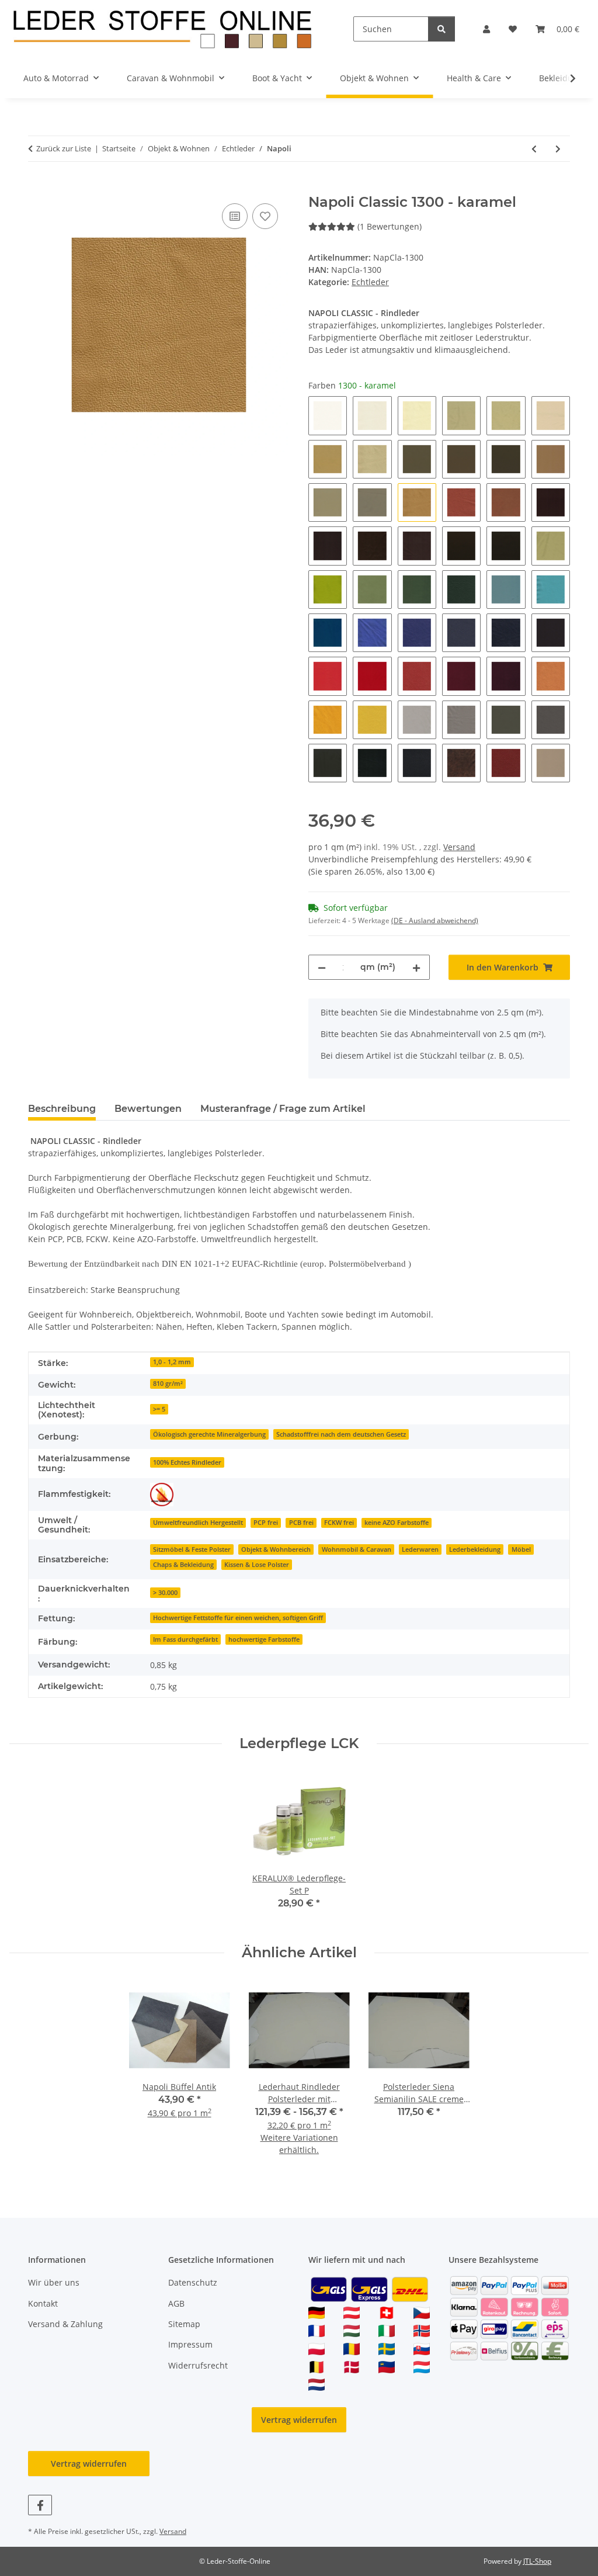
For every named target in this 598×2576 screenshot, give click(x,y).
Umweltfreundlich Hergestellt (198, 1523)
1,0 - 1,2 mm (172, 1362)
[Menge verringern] (322, 967)
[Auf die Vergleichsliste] (235, 216)
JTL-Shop (537, 2561)
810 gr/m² (168, 1384)
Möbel (521, 1549)
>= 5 (159, 1409)
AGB (176, 2303)
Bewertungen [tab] (148, 1109)
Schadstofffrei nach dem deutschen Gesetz (341, 1434)
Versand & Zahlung (65, 2324)
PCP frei (266, 1523)
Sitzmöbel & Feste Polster (192, 1549)
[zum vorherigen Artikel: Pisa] (534, 149)
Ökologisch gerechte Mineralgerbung (209, 1434)
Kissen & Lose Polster (257, 1565)
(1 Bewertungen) (390, 226)
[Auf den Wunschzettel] (265, 216)
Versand (459, 847)
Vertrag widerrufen (299, 2420)
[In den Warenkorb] (37, 188)
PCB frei (301, 1523)
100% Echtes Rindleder (187, 1462)
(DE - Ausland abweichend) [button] (435, 921)
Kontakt (43, 2303)
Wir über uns (54, 2282)
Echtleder (370, 282)
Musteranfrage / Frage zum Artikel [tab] (283, 1109)
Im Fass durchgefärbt (185, 1639)
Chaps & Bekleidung (183, 1565)
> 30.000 (165, 1593)
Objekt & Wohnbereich (276, 1549)
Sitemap (184, 2324)
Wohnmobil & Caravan (357, 1549)
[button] (486, 29)
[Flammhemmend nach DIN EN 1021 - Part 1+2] (162, 1495)
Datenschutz (193, 2282)
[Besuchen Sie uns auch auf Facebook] (40, 2505)
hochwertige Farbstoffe (264, 1639)
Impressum (190, 2344)
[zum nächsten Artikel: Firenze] (558, 149)
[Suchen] (441, 29)
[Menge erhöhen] (416, 967)
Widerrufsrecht (198, 2365)
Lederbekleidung (475, 1549)
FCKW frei (339, 1523)
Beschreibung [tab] (62, 1109)
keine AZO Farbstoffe (397, 1523)
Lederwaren (420, 1549)
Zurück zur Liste (64, 148)
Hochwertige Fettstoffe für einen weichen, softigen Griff (238, 1618)
